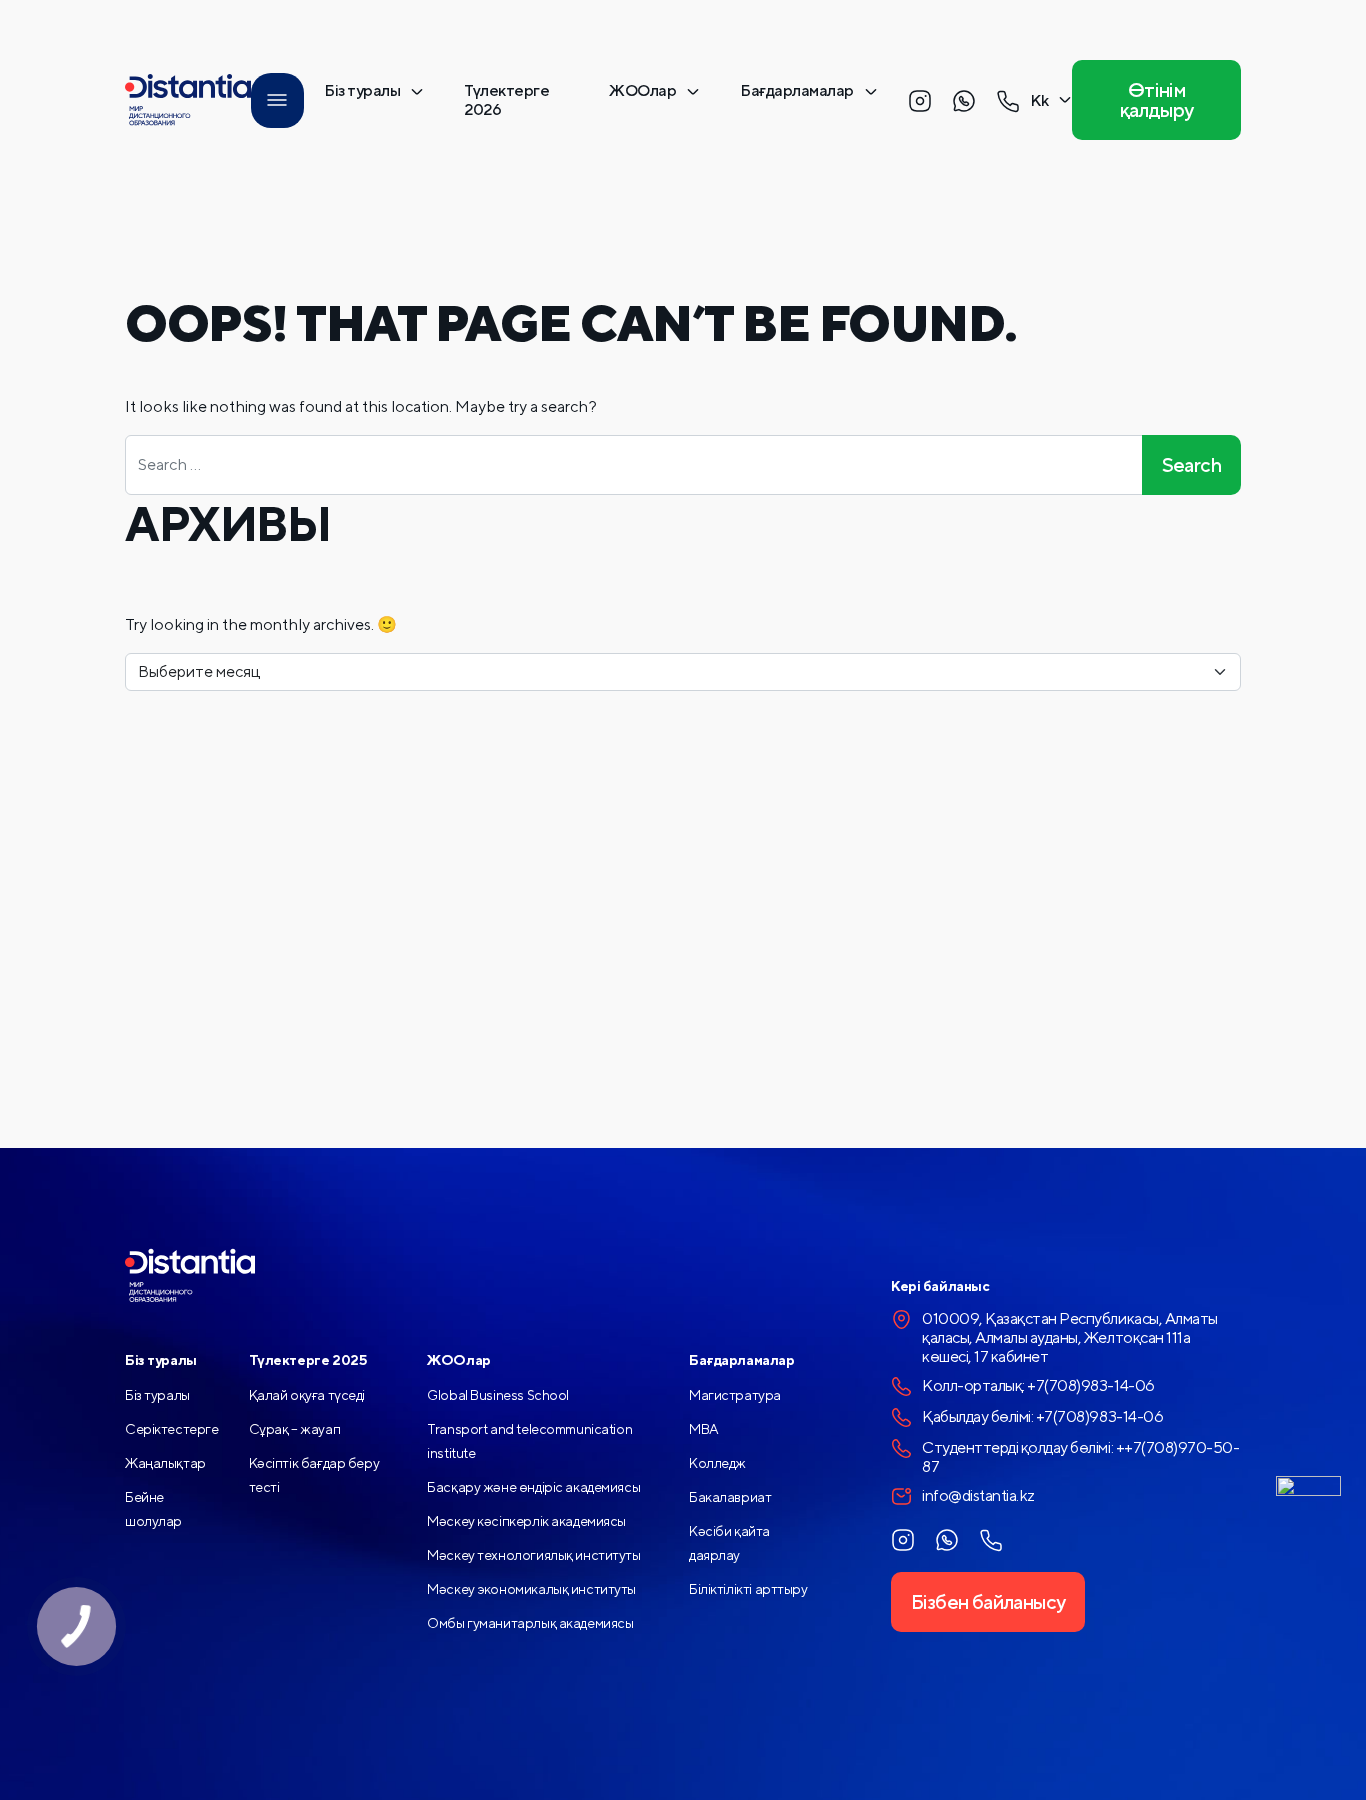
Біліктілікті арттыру (748, 1589)
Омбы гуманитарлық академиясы (530, 1623)
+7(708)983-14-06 (1090, 1385)
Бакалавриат (730, 1497)
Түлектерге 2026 (506, 100)
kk (1039, 100)
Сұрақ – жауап (295, 1429)
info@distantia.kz (978, 1495)
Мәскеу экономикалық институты (531, 1589)
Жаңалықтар (165, 1463)
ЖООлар (642, 90)
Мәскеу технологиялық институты (533, 1555)
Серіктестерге (172, 1429)
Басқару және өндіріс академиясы (533, 1487)
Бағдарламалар (797, 90)
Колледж (717, 1463)
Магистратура (735, 1395)
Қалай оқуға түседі (307, 1395)
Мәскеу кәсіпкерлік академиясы (526, 1521)
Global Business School (498, 1395)
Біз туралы (362, 90)
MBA (704, 1429)
